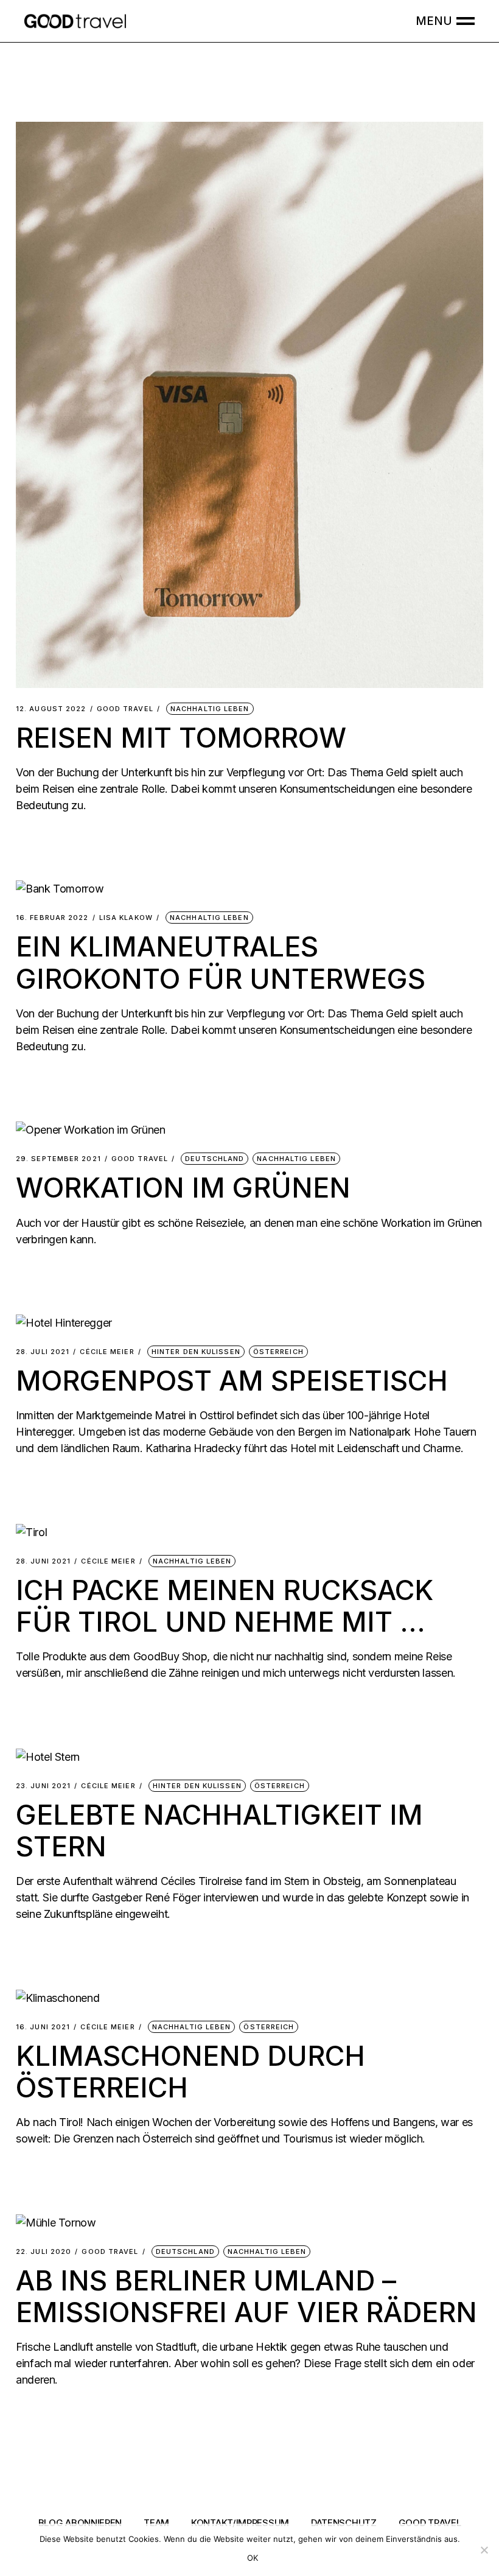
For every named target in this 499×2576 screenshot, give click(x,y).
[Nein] (484, 2550)
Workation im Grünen (183, 1188)
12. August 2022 (51, 709)
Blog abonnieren (80, 2523)
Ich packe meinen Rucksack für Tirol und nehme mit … (225, 1606)
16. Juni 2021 (43, 2027)
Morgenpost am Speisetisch (232, 1381)
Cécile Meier (107, 1352)
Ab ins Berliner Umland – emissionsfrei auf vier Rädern (246, 2296)
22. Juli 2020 (44, 2252)
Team (156, 2523)
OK (253, 2558)
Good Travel (125, 709)
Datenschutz (344, 2523)
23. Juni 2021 (43, 1786)
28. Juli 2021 (43, 1352)
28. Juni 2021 (43, 1561)
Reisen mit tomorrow (181, 738)
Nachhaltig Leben (210, 709)
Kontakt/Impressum (240, 2523)
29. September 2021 (58, 1159)
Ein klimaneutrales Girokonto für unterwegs (221, 962)
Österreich (278, 1352)
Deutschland (215, 1159)
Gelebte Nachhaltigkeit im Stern (219, 1830)
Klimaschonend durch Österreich (190, 2072)
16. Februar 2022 (52, 918)
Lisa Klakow (126, 918)
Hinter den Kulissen (196, 1352)
